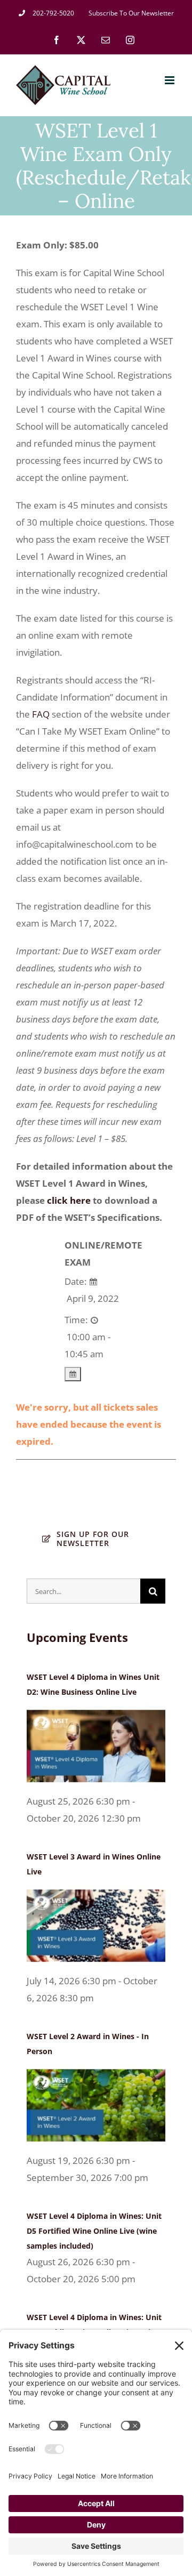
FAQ (41, 714)
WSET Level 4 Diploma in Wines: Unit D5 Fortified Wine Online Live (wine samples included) (94, 2231)
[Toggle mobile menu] (170, 80)
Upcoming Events (77, 1637)
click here (69, 1200)
